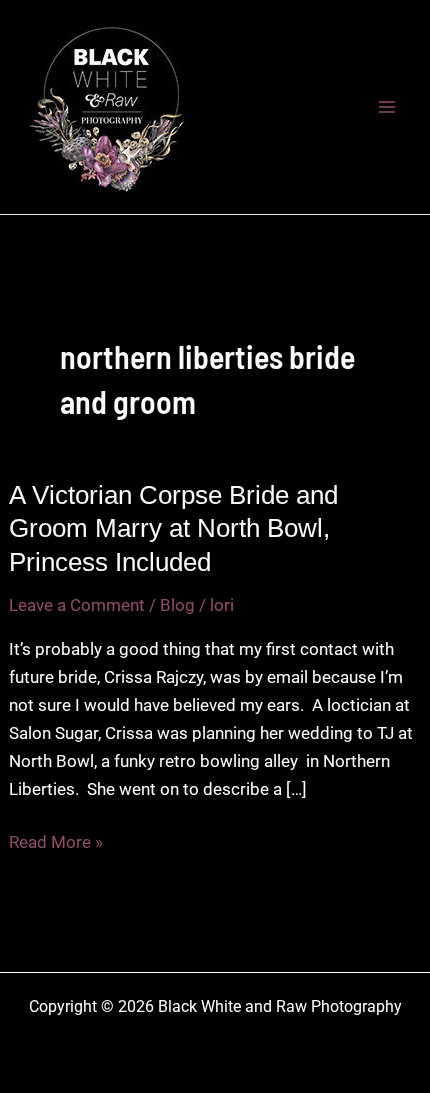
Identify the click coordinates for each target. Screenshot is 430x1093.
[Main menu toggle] (388, 107)
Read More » (56, 843)
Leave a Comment (77, 605)
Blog (177, 605)
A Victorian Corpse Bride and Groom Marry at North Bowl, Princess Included (173, 529)
